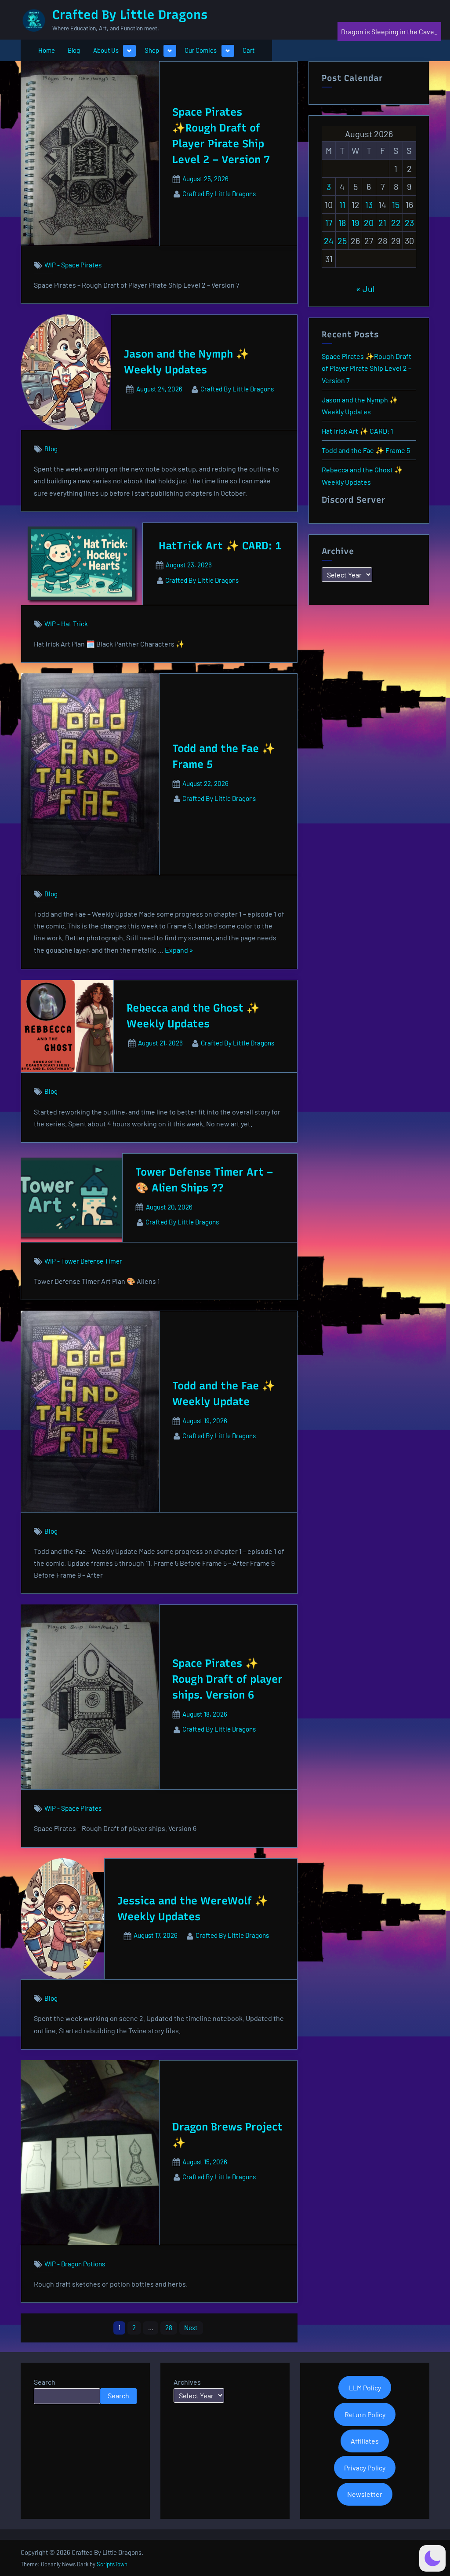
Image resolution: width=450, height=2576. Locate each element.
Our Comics (201, 50)
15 (396, 205)
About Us (106, 50)
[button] (432, 2558)
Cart (249, 50)
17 (329, 223)
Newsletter (365, 2494)
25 (342, 241)
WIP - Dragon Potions (75, 2264)
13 (369, 205)
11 (342, 205)
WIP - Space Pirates (73, 265)
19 (355, 223)
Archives (187, 2382)
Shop (152, 50)
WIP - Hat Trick (66, 624)
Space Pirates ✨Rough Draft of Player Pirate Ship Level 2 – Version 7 (367, 368)
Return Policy (365, 2414)
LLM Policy (365, 2388)
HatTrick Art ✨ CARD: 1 (220, 546)
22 (396, 223)
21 (382, 223)
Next (191, 2328)
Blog (74, 50)
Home (47, 50)
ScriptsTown (112, 2564)
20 (369, 223)
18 (342, 223)
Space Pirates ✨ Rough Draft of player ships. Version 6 (227, 1679)
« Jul (365, 289)
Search (45, 2382)
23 (409, 223)
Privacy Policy (365, 2468)
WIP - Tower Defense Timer (83, 1261)
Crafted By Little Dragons (130, 15)
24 (329, 241)
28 (169, 2328)
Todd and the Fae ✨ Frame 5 (366, 450)
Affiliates (365, 2441)
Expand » (179, 951)
